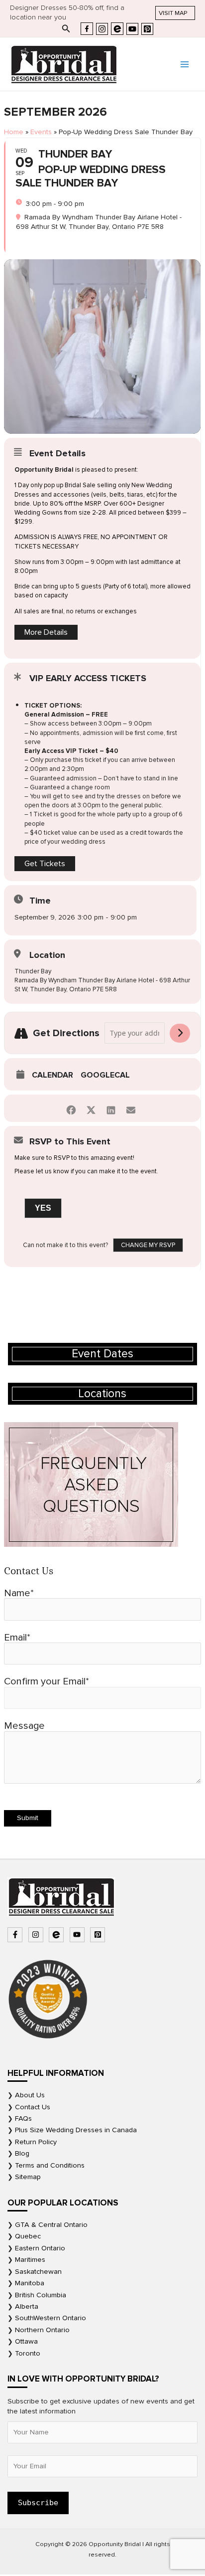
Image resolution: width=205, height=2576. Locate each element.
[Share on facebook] (71, 1108)
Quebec (28, 2236)
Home (14, 132)
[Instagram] (102, 29)
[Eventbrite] (117, 29)
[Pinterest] (147, 29)
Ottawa (26, 2341)
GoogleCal (105, 1075)
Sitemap (28, 2177)
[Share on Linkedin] (111, 1108)
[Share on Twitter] (91, 1108)
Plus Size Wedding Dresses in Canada (76, 2130)
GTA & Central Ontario (51, 2225)
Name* (19, 1593)
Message (24, 1726)
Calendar (52, 1075)
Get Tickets (45, 864)
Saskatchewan (38, 2272)
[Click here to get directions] (180, 1033)
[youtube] (78, 1935)
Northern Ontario (42, 2330)
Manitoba (30, 2283)
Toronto (28, 2353)
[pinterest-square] (99, 1935)
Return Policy (36, 2142)
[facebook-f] (16, 1935)
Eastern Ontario (40, 2248)
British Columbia (41, 2295)
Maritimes (30, 2260)
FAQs (23, 2118)
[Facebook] (87, 29)
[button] (175, 13)
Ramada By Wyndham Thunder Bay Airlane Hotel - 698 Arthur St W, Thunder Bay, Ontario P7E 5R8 (102, 985)
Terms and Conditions (50, 2165)
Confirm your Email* (47, 1681)
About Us (30, 2095)
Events (41, 132)
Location (47, 955)
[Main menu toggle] (185, 64)
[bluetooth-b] (57, 1935)
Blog (22, 2153)
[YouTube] (132, 29)
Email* (17, 1638)
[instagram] (37, 1935)
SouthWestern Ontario (51, 2318)
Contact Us (33, 2107)
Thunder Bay (33, 971)
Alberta (27, 2306)
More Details (46, 632)
